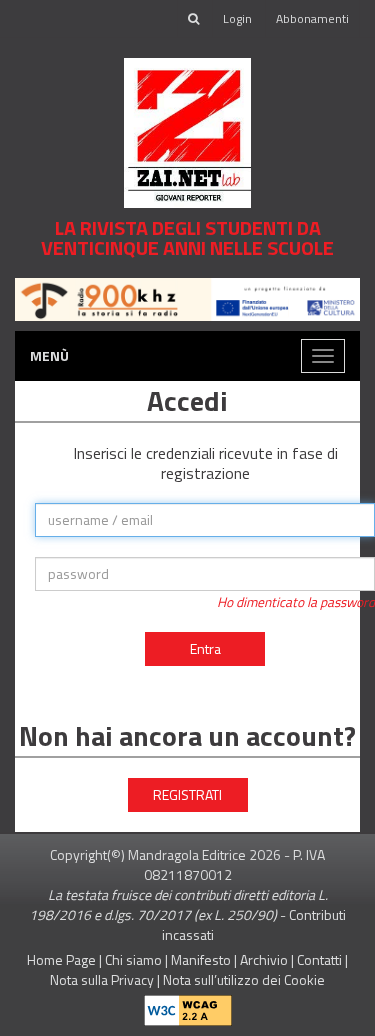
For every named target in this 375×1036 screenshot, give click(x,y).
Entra (205, 648)
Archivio (264, 959)
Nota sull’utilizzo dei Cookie (244, 979)
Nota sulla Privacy (102, 979)
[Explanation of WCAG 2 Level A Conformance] (188, 1005)
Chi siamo (133, 959)
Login (237, 18)
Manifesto (201, 959)
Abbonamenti (312, 18)
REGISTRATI (187, 794)
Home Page (61, 959)
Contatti (319, 959)
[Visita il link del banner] (187, 297)
